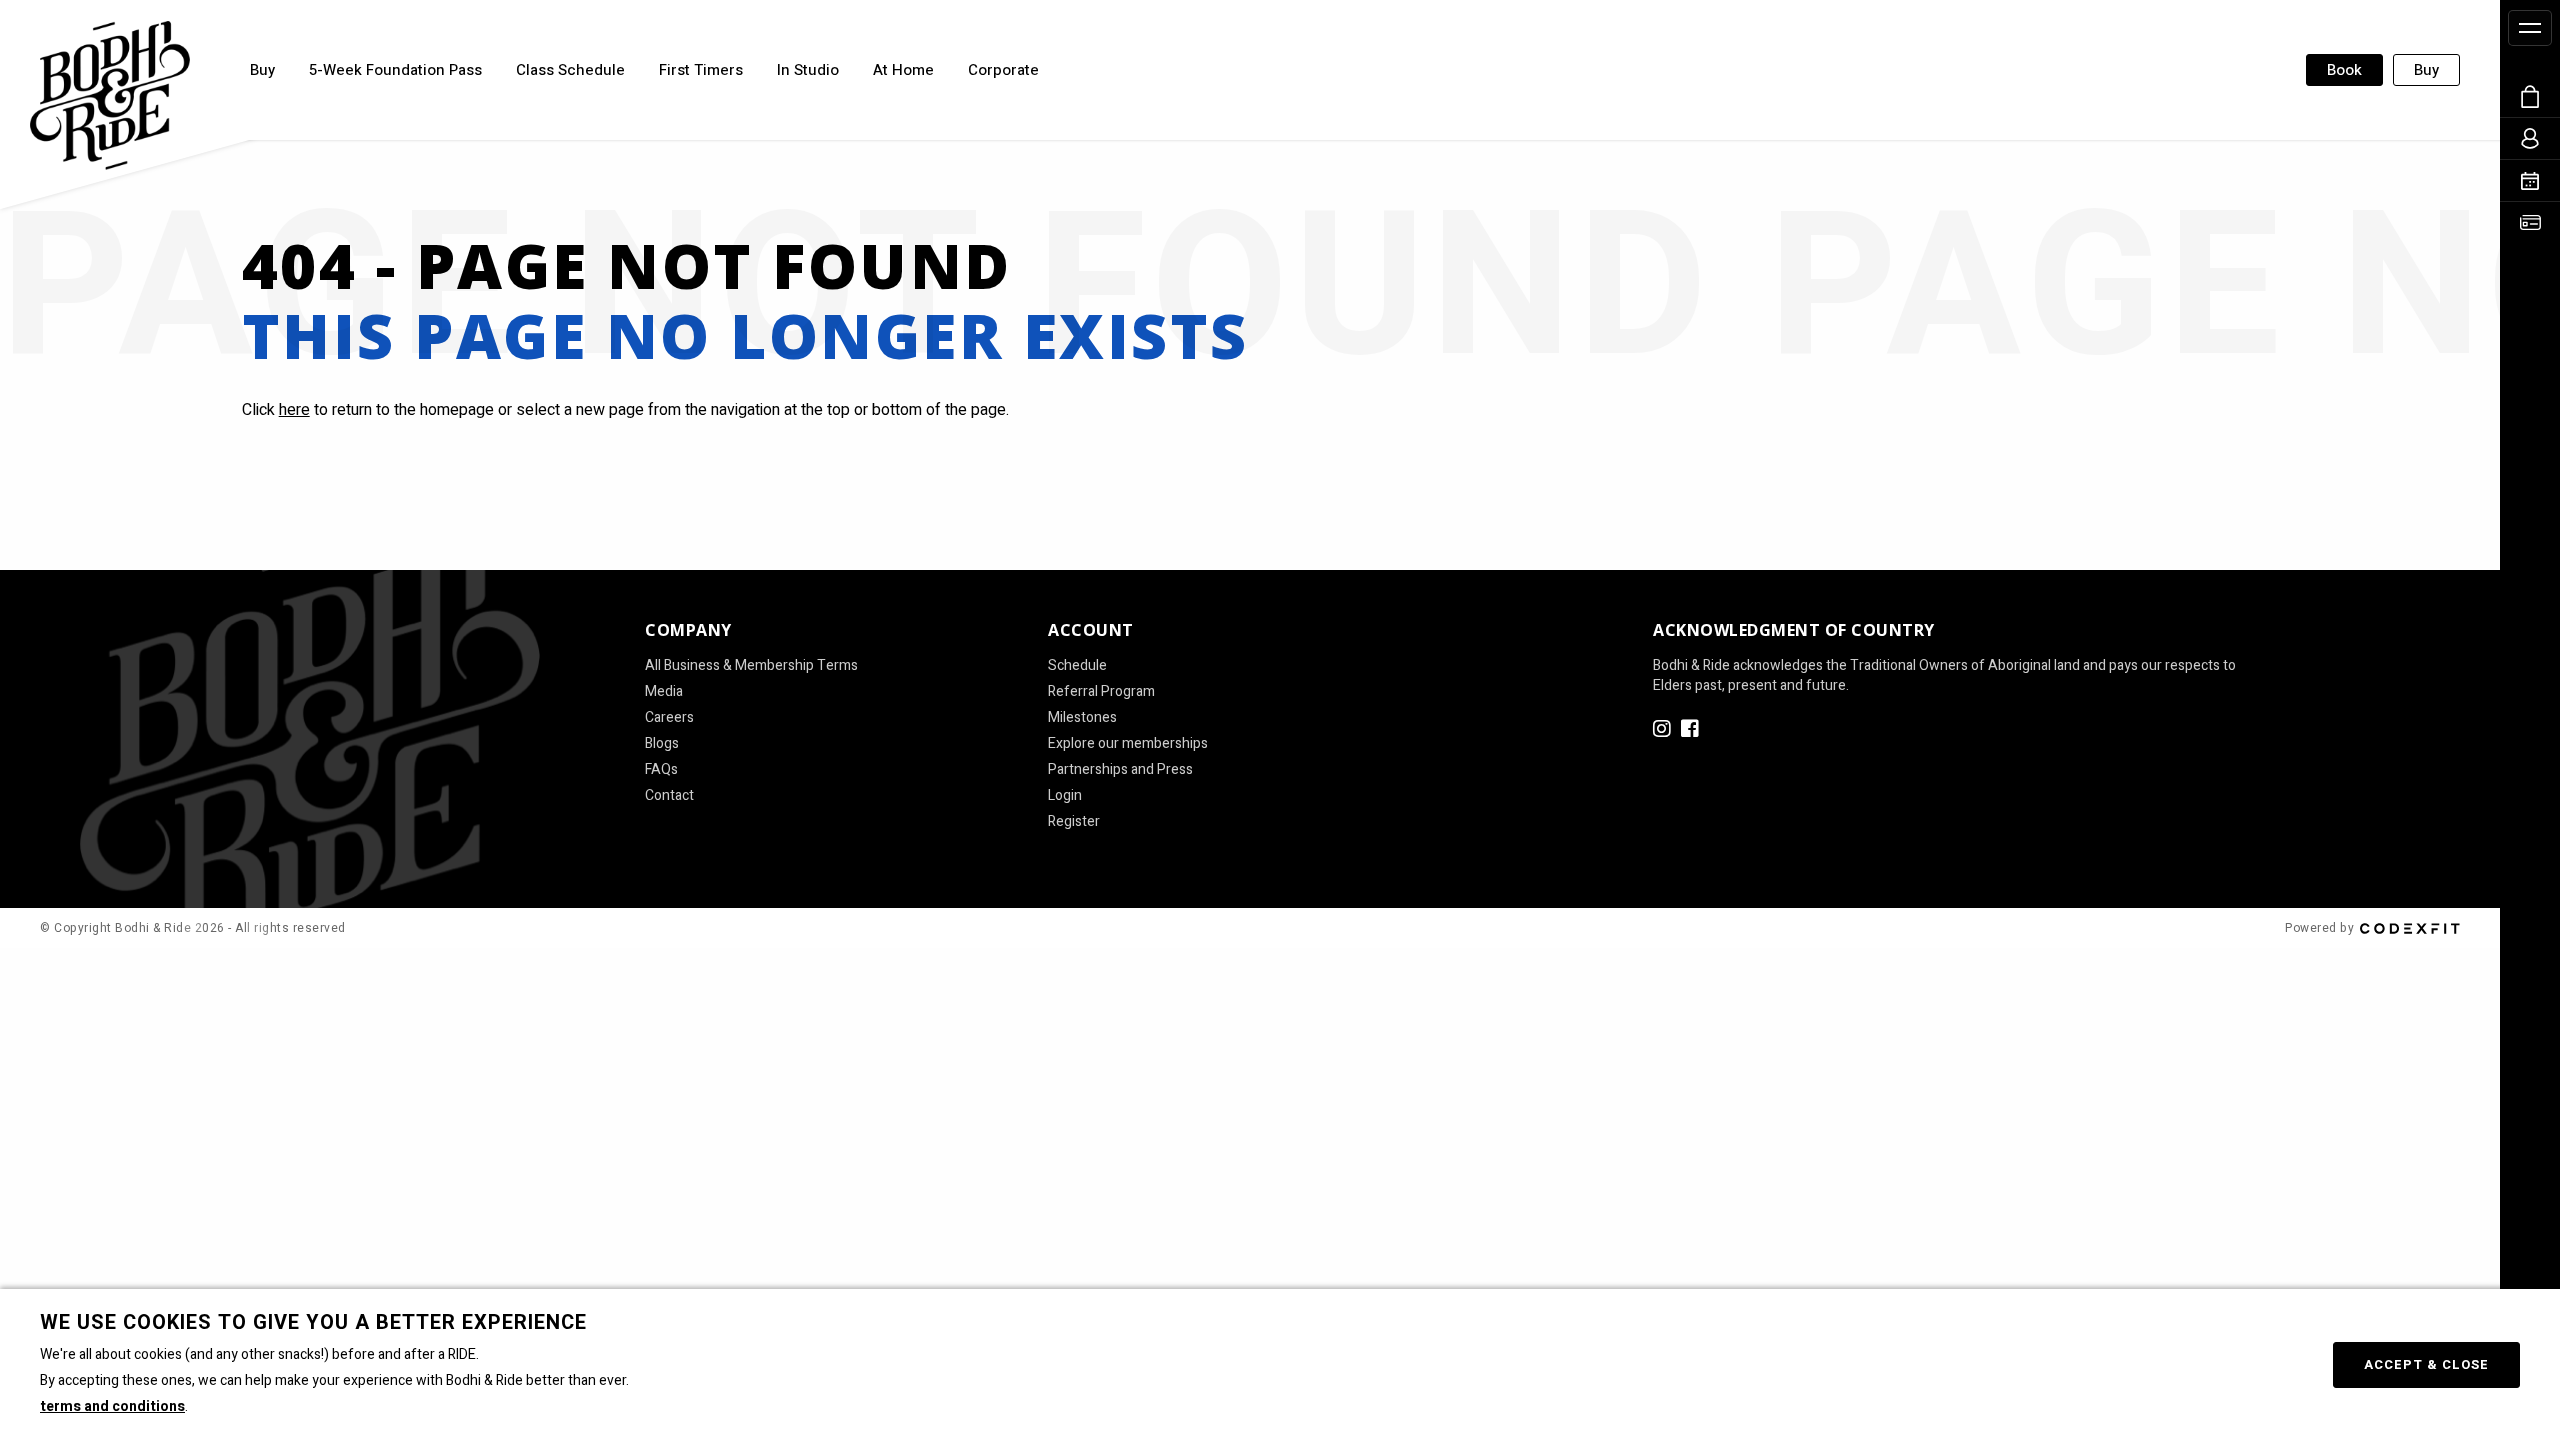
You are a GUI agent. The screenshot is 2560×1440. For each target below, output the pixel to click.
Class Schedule (570, 70)
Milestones (1082, 718)
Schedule (1077, 666)
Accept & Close (2426, 1364)
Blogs (662, 744)
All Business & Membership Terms (751, 666)
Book (2344, 70)
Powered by (2319, 928)
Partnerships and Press (1120, 770)
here (294, 410)
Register (1074, 822)
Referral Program (1101, 692)
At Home (903, 70)
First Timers (701, 70)
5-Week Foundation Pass (395, 70)
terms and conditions (112, 1406)
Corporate (1003, 70)
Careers (669, 718)
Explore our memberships (1128, 744)
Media (664, 692)
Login (1065, 796)
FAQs (661, 770)
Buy (262, 70)
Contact (669, 796)
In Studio (808, 70)
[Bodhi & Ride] (110, 95)
